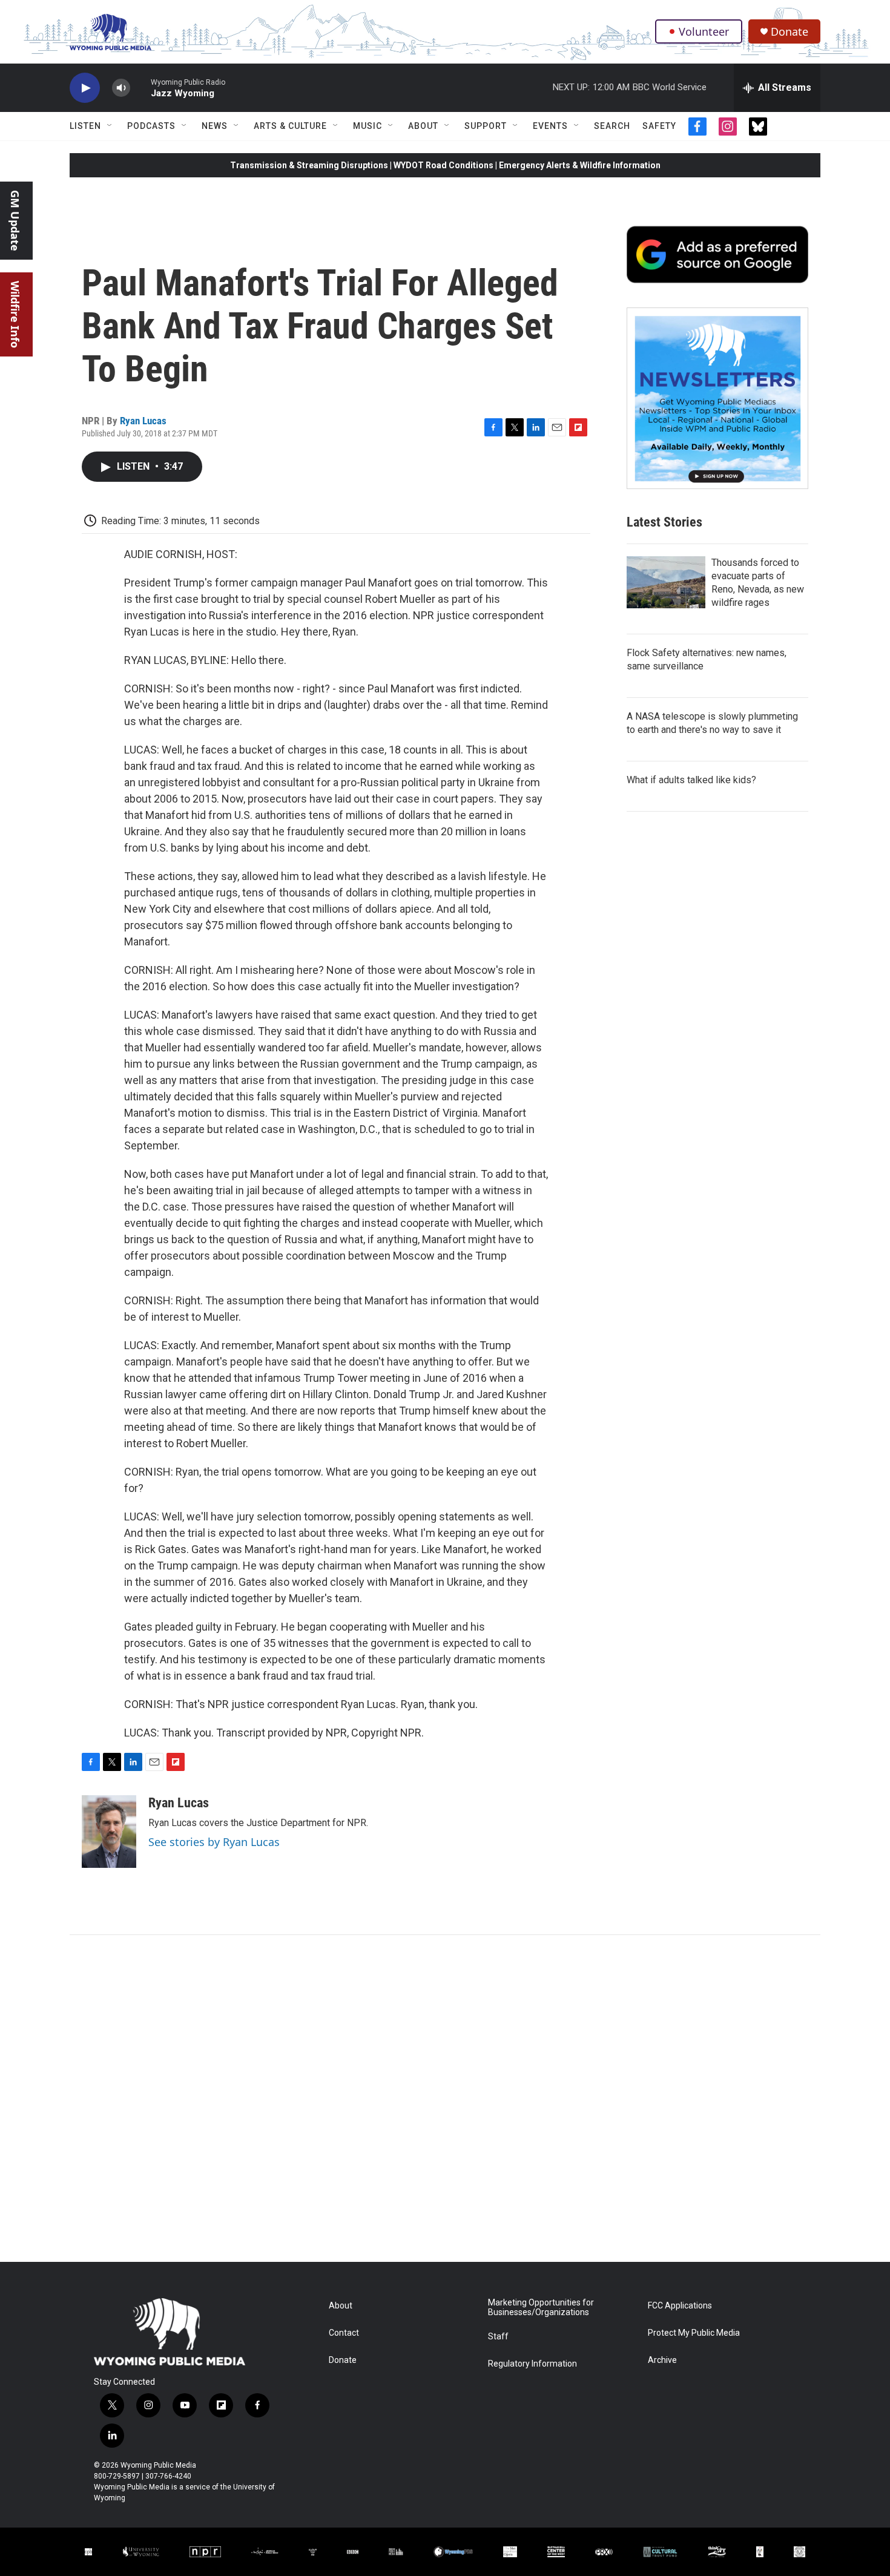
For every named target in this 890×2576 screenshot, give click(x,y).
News (215, 126)
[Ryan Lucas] (109, 1832)
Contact (344, 2333)
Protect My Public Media (694, 2333)
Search (612, 126)
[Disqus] (445, 2098)
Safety (659, 126)
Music (368, 126)
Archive (662, 2360)
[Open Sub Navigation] (110, 126)
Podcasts (151, 126)
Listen (85, 126)
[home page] (110, 32)
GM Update (15, 221)
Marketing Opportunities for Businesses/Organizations (541, 2308)
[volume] (121, 88)
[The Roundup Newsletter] (717, 398)
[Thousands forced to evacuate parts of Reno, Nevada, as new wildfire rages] (666, 582)
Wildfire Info (15, 314)
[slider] (140, 87)
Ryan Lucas (143, 421)
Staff (498, 2337)
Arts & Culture (290, 126)
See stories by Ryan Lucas (214, 1842)
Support (486, 126)
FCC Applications (680, 2306)
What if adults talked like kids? (691, 780)
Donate (789, 32)
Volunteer (704, 31)
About (423, 126)
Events (550, 126)
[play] (85, 88)
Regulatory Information (532, 2364)
